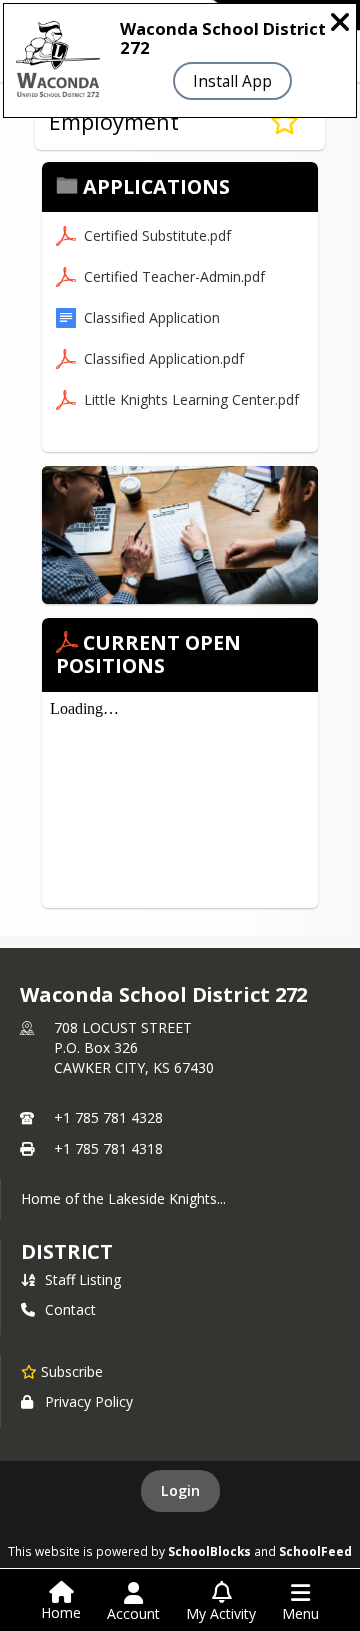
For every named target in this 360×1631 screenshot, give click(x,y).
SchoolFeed (315, 1551)
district (67, 1251)
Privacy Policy (89, 1401)
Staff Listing (83, 1279)
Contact (70, 1309)
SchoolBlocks (209, 1551)
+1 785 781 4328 (108, 1117)
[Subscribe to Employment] (284, 122)
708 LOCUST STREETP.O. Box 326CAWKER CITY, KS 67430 (134, 1047)
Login (180, 1490)
